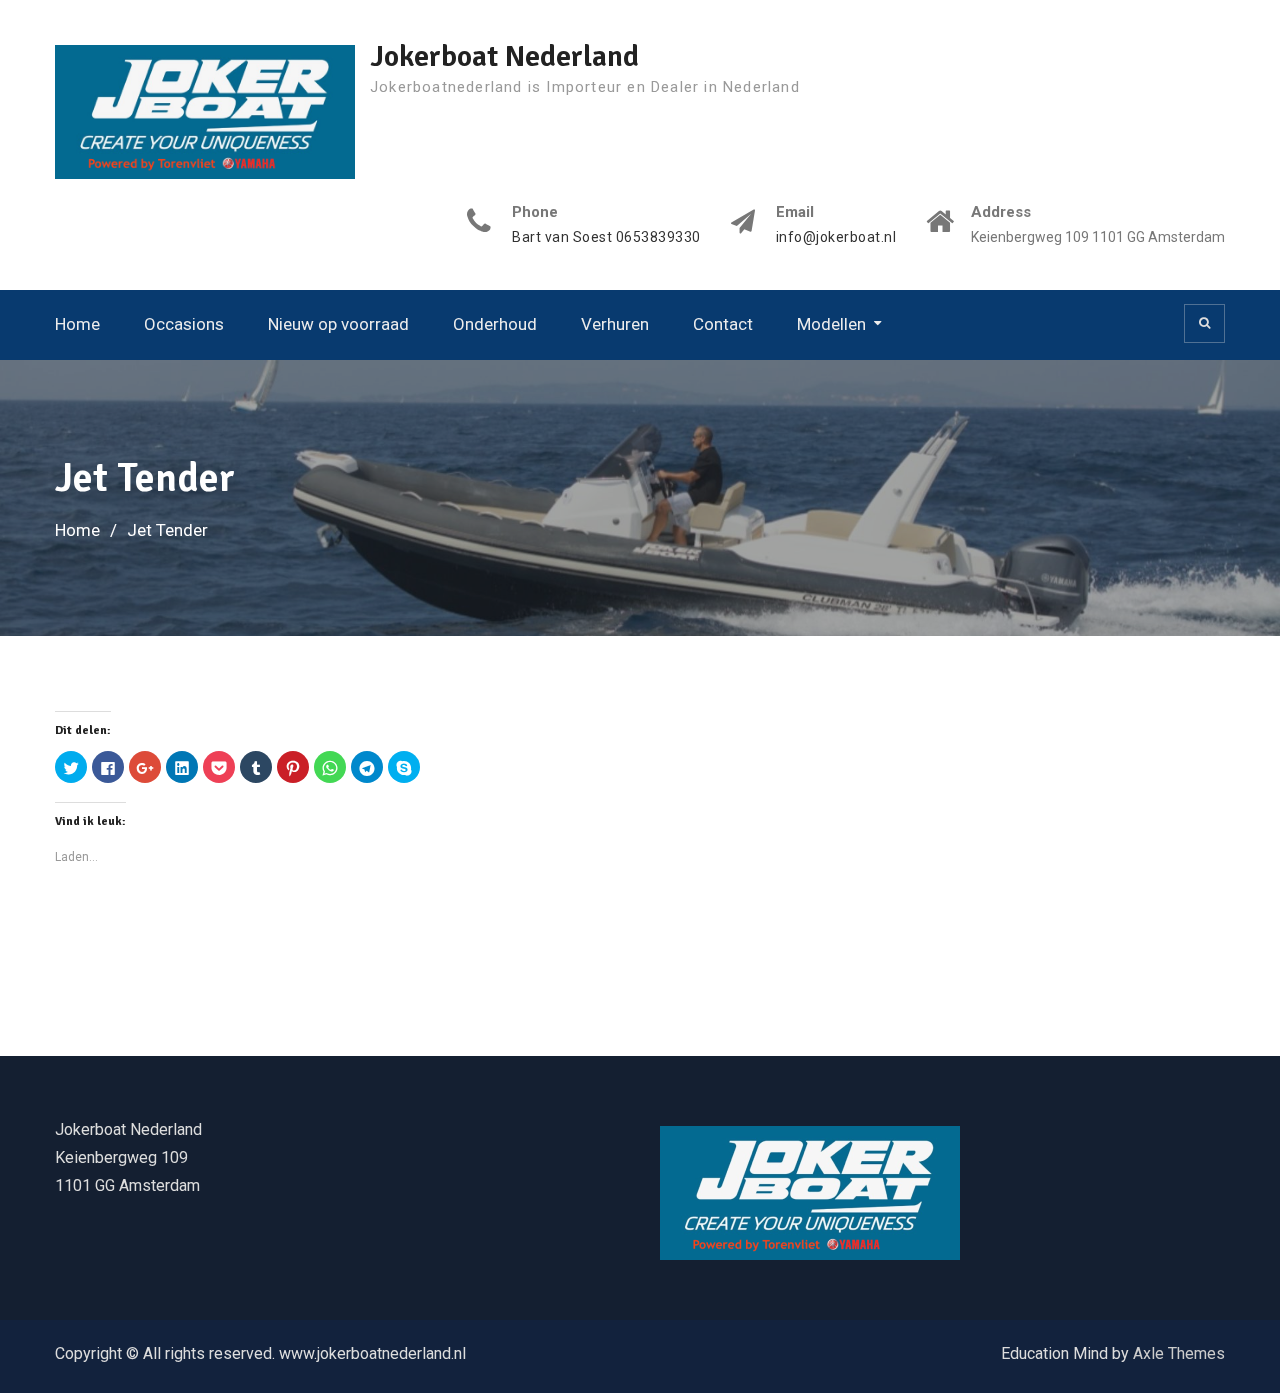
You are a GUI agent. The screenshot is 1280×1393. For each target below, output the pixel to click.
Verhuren (615, 324)
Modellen (831, 324)
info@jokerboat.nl (836, 237)
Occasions (184, 324)
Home (77, 324)
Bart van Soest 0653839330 (606, 237)
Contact (723, 324)
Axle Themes (1179, 1353)
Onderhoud (495, 324)
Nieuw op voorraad (338, 324)
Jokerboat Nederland (504, 56)
